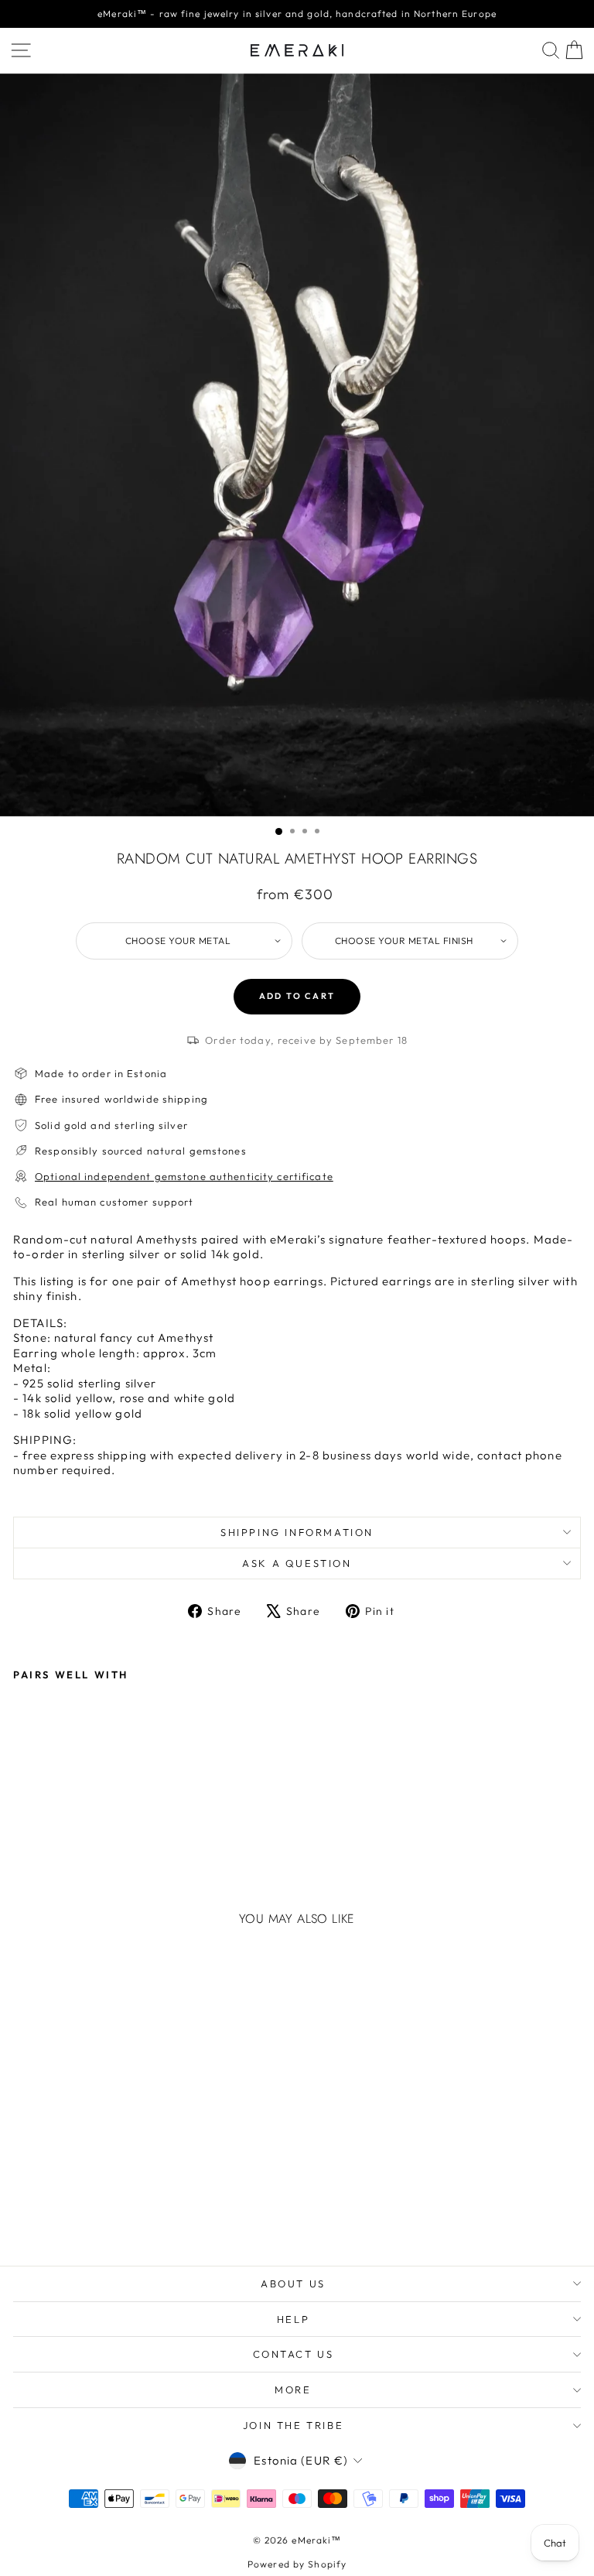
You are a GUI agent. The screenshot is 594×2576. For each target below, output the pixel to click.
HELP (293, 2319)
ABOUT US (293, 2284)
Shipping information (297, 1532)
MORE (293, 2390)
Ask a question (297, 1563)
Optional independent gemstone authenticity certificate (184, 1176)
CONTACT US (294, 2354)
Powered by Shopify (297, 2564)
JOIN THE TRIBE (293, 2425)
